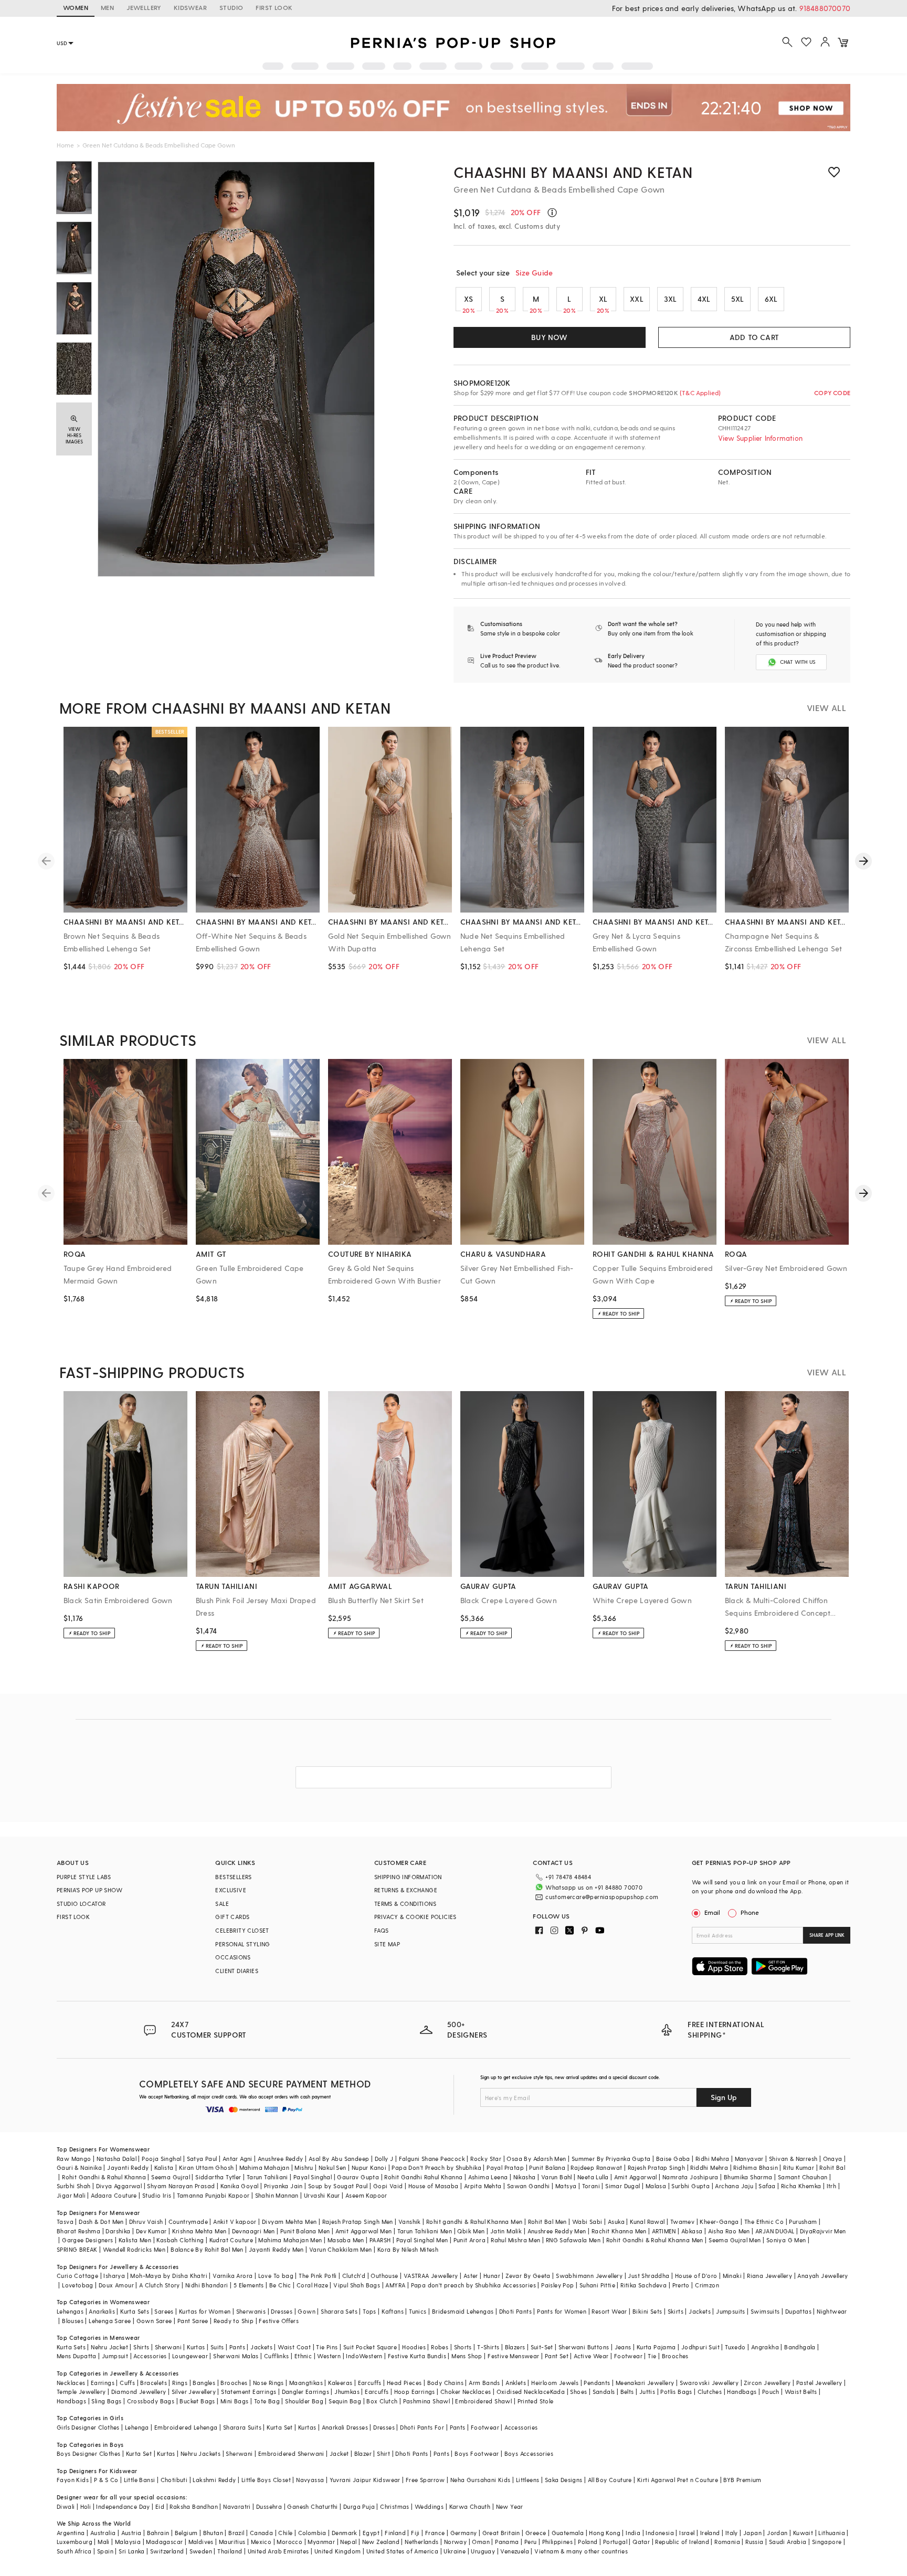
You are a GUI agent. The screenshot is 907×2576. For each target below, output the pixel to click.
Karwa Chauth (470, 2506)
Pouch (771, 2392)
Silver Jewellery (194, 2392)
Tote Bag (267, 2401)
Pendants (597, 2383)
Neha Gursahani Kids (481, 2480)
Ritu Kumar (799, 2167)
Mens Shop (467, 2356)
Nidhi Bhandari (207, 2285)
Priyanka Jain (283, 2186)
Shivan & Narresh (793, 2159)
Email (712, 1912)
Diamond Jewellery (139, 2392)
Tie (652, 2356)
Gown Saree (154, 2321)
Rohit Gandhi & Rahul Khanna (104, 2177)
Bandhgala (800, 2347)
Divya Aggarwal (119, 2186)
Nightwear (832, 2311)
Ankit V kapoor (235, 2222)
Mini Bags (235, 2401)
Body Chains (445, 2383)
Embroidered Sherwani (291, 2453)
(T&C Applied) (700, 393)
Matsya (566, 2186)
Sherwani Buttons (584, 2347)
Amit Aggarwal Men (364, 2231)
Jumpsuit (115, 2356)
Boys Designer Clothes (88, 2453)
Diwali (66, 2506)
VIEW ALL (826, 708)
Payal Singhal (313, 2177)
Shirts (141, 2347)
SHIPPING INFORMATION (408, 1877)
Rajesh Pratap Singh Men (358, 2222)
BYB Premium (742, 2480)
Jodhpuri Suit (700, 2347)
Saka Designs (564, 2480)
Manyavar (749, 2159)
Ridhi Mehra (712, 2159)
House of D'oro (696, 2276)
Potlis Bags (676, 2392)
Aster (471, 2276)
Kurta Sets (135, 2311)
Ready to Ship (234, 2321)
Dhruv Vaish (146, 2222)
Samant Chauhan (803, 2177)
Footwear (628, 2356)
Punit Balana (547, 2167)
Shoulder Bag (304, 2401)
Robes (440, 2347)
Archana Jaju (734, 2186)
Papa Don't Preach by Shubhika (436, 2167)
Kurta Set (280, 2427)
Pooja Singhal (161, 2159)
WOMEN (76, 7)
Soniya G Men (786, 2240)
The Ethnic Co (764, 2222)
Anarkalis (102, 2311)
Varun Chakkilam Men (341, 2249)
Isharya (114, 2276)
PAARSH (380, 2240)
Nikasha (525, 2177)
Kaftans (393, 2311)
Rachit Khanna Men (619, 2231)
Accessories (150, 2356)
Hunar (492, 2276)
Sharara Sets (339, 2311)
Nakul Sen (333, 2167)
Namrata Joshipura (690, 2177)
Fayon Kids (73, 2480)
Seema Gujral (171, 2177)
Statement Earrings (249, 2392)
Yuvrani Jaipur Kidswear (365, 2480)
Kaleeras (340, 2383)
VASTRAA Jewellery (431, 2276)
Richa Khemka (801, 2186)
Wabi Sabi (587, 2222)
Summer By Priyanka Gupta (611, 2159)
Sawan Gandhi (529, 2186)
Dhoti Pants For (422, 2427)
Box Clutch (382, 2401)
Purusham (803, 2222)
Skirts (676, 2311)
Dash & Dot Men (101, 2222)
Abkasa (692, 2231)
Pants (237, 2347)
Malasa (656, 2186)
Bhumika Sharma (748, 2177)
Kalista (164, 2167)
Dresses (282, 2311)
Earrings (103, 2383)
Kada (558, 2392)
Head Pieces (404, 2383)
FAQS (382, 1930)
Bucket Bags (197, 2401)
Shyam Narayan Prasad (181, 2186)
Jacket (339, 2453)
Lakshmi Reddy (214, 2480)
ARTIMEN (664, 2231)
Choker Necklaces (466, 2392)
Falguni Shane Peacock (432, 2159)
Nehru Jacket (109, 2347)
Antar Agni (238, 2159)
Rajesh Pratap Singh (657, 2167)
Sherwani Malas (236, 2356)
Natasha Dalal (117, 2159)
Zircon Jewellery (767, 2383)
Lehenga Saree (110, 2321)
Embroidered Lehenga (186, 2427)
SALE (222, 1904)
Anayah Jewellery (822, 2276)
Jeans (623, 2347)
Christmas (395, 2506)
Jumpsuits (731, 2311)
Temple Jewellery (81, 2392)
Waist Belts (801, 2392)
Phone (750, 1912)
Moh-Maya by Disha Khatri (169, 2276)
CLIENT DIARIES (237, 1971)
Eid (160, 2506)
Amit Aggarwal (636, 2177)
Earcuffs (370, 2383)
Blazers (515, 2347)
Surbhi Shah (73, 2186)
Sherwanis (251, 2311)
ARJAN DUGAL (775, 2231)
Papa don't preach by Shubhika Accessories (473, 2285)
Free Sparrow (425, 2480)
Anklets (516, 2383)
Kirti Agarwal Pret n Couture (678, 2480)
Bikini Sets (647, 2311)
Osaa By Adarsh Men (536, 2159)
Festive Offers (279, 2321)
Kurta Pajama (656, 2347)
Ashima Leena (488, 2177)
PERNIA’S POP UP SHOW (89, 1890)
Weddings (429, 2506)
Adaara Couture (114, 2195)
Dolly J (384, 2159)
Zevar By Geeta (528, 2276)
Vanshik (410, 2222)
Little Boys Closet (266, 2480)
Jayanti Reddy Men (276, 2249)
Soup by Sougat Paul (338, 2186)
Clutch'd (354, 2276)
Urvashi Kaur (322, 2195)
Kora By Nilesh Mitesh (408, 2249)
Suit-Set (542, 2347)
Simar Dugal (623, 2186)
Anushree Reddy (281, 2159)
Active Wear (591, 2356)
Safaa (767, 2186)
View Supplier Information (760, 438)
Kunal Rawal (647, 2222)
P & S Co (106, 2480)
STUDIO (231, 7)
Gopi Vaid (388, 2186)
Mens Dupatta (77, 2356)
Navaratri (237, 2506)
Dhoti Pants (515, 2311)
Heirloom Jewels (555, 2383)
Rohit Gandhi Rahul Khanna (423, 2177)
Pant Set (557, 2356)
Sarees (164, 2311)
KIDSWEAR (190, 7)
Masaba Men (346, 2240)
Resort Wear (609, 2311)
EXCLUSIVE (231, 1890)
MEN (107, 7)
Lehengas (70, 2311)
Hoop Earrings (415, 2392)
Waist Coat (294, 2347)
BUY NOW (549, 337)
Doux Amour (116, 2285)
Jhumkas (347, 2392)
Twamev (682, 2222)
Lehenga (137, 2427)
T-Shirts (488, 2347)
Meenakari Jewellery (645, 2383)
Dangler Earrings (305, 2392)
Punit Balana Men (305, 2231)
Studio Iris (157, 2195)
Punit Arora (470, 2240)
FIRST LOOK (274, 7)
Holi (86, 2506)
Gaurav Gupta (358, 2177)
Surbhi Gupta (690, 2186)
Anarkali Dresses (345, 2427)
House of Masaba (434, 2186)
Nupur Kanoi (369, 2167)
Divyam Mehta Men (289, 2222)
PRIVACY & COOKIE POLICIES (415, 1917)
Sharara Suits (242, 2427)
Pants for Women (562, 2311)
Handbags (742, 2392)
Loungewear (190, 2356)
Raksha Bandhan (194, 2506)
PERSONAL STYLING (242, 1944)
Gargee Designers (87, 2240)
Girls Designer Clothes (88, 2427)
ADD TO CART (754, 337)
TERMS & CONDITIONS (405, 1904)
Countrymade (188, 2222)
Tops (370, 2311)
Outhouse (384, 2276)
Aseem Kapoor (366, 2195)
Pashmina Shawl (427, 2401)
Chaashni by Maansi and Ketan (573, 172)
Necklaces (71, 2383)
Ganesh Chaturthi (312, 2506)
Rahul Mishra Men (515, 2240)
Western (329, 2356)
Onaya (833, 2159)
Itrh (832, 2186)
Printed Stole (536, 2401)
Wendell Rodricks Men (134, 2249)
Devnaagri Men (254, 2231)
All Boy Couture (610, 2480)
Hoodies (414, 2347)
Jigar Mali (71, 2195)
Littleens (528, 2480)
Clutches (710, 2392)
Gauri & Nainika (79, 2167)
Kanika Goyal (240, 2186)
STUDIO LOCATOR (81, 1904)
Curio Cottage (77, 2276)
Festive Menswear (513, 2356)
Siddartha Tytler (218, 2177)
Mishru (304, 2167)
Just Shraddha (648, 2276)
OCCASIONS (233, 1957)
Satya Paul (202, 2159)
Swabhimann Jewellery (589, 2276)
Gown (307, 2311)
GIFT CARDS (232, 1917)
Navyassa (310, 2480)
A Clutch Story (160, 2285)
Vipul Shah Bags (357, 2285)
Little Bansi (140, 2480)
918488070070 (825, 8)
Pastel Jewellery (819, 2383)
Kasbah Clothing (180, 2240)
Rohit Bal (832, 2167)
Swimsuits (765, 2311)
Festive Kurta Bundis (417, 2356)
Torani (591, 2186)
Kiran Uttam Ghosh (207, 2167)
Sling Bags (106, 2401)
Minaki (732, 2276)
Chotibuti (174, 2480)
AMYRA (395, 2285)
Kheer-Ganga (719, 2222)
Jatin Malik (506, 2231)
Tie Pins (327, 2347)
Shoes (578, 2392)
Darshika (118, 2231)
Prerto (681, 2285)
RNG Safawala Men (573, 2240)
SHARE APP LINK (827, 1935)
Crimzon (707, 2285)
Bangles (204, 2383)
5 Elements (249, 2285)
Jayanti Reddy (128, 2167)
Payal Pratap (505, 2167)
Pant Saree (193, 2321)
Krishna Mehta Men (199, 2231)
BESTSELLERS (233, 1877)
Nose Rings (268, 2383)
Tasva (65, 2222)
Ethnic (303, 2356)
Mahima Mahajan (265, 2167)
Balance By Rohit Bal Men (207, 2249)
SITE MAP (387, 1944)
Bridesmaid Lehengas (463, 2311)
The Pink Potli (318, 2276)
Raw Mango (74, 2159)
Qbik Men (471, 2231)
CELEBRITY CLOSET (242, 1930)
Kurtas (196, 2347)
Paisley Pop (557, 2285)
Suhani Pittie (597, 2285)
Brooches (675, 2356)
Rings (180, 2383)
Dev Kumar (151, 2231)
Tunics (418, 2311)
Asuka (616, 2222)
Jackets (700, 2311)
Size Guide (534, 273)
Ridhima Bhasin (756, 2167)
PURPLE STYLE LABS (84, 1877)
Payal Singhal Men (422, 2240)
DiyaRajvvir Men (823, 2231)
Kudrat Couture (231, 2240)
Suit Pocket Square (370, 2347)
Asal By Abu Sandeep (339, 2159)
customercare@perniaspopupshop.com (602, 1897)
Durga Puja (359, 2506)
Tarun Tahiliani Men (425, 2231)
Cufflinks (277, 2356)
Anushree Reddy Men (557, 2231)
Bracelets (154, 2383)
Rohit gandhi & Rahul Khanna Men (474, 2222)
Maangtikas (306, 2383)
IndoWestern (364, 2356)
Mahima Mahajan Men (290, 2240)
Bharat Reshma (78, 2231)
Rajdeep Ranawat (596, 2167)
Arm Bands (484, 2383)
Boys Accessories (529, 2453)
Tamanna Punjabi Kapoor (213, 2195)
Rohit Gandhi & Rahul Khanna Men (655, 2240)
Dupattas (798, 2311)
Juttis (647, 2392)
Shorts (463, 2347)
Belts (627, 2392)
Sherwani (168, 2347)
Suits (217, 2347)
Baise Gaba (673, 2159)
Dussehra (269, 2506)
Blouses (73, 2321)
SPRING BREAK (77, 2249)
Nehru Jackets (201, 2453)
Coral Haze (312, 2285)
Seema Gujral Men (735, 2240)
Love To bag (276, 2276)
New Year (510, 2506)
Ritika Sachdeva (644, 2285)
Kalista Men (135, 2240)
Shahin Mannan (277, 2195)
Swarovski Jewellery (709, 2383)
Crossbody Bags (151, 2401)
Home (65, 145)
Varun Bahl (557, 2177)
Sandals (604, 2392)
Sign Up (724, 2097)
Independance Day (123, 2506)
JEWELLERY (144, 7)
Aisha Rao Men (729, 2231)
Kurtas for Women (205, 2311)
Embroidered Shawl (483, 2401)
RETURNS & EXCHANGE (406, 1890)
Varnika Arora (233, 2276)
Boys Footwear (477, 2453)
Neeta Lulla (593, 2177)
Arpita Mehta (483, 2186)
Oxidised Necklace (523, 2392)
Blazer (363, 2453)
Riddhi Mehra (709, 2167)
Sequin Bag (345, 2401)
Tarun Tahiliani (267, 2177)
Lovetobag (78, 2285)
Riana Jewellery (769, 2276)
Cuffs (127, 2383)
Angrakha (765, 2347)
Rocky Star (486, 2159)
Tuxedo (735, 2347)
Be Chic (280, 2285)
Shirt (383, 2453)
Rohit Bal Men (547, 2222)
